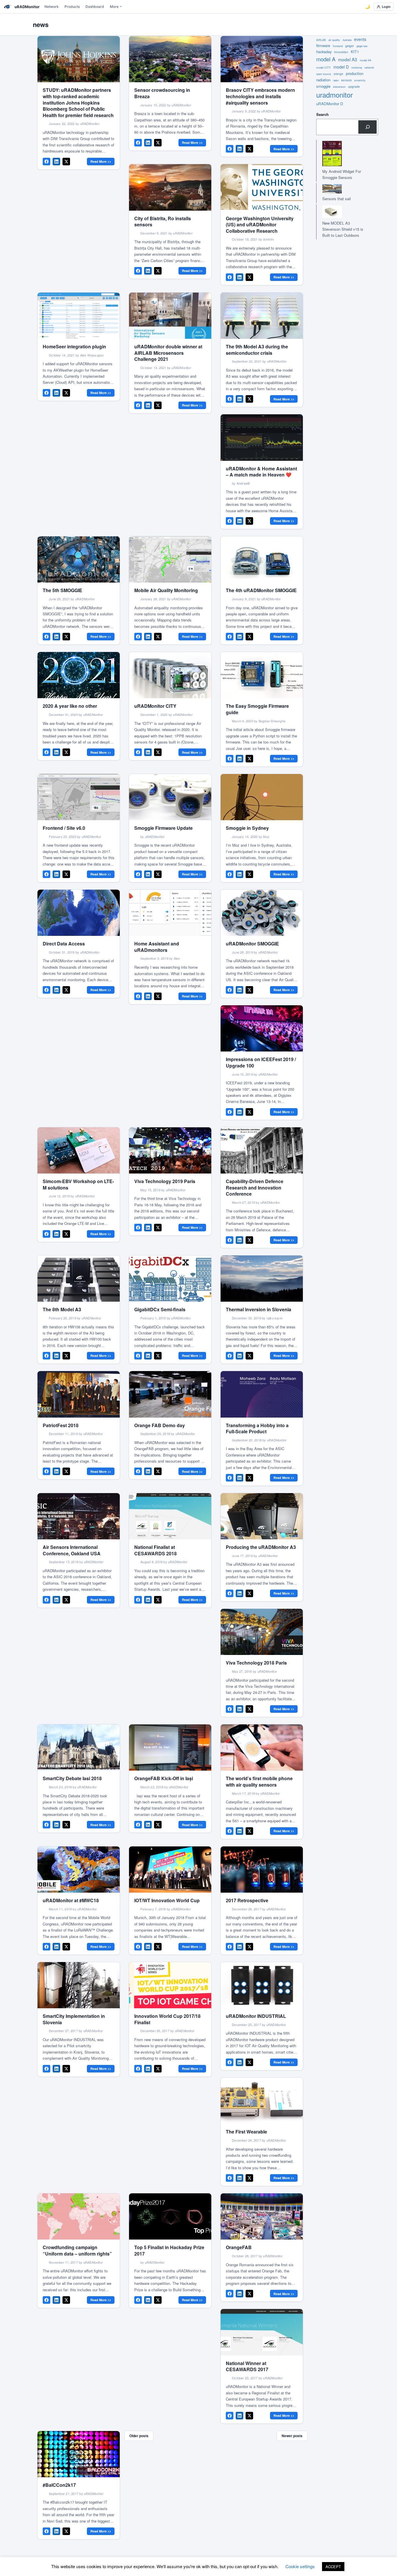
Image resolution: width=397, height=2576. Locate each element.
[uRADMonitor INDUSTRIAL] (262, 1985)
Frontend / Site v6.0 (64, 828)
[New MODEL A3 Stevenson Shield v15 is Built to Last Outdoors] (341, 212)
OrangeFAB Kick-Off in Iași (164, 1778)
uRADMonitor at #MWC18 (71, 1900)
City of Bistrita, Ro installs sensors (163, 222)
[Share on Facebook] (47, 162)
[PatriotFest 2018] (79, 1394)
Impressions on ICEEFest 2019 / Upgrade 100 (261, 1062)
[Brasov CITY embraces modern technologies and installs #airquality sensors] (262, 59)
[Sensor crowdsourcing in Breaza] (170, 59)
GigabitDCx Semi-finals (160, 1309)
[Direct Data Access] (79, 913)
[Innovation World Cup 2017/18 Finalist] (170, 1985)
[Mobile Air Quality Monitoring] (170, 559)
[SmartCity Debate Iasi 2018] (79, 1748)
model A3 (348, 59)
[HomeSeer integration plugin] (79, 316)
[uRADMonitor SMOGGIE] (262, 913)
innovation (341, 52)
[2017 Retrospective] (262, 1870)
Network (52, 7)
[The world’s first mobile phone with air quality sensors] (262, 1748)
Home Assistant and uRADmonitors (157, 947)
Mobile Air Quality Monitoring (166, 590)
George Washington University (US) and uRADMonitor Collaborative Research (260, 225)
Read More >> (101, 161)
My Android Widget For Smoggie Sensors (342, 174)
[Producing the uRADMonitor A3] (262, 1516)
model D (341, 67)
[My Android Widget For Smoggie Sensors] (341, 154)
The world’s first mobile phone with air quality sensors (259, 1781)
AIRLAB (321, 40)
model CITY (323, 68)
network (369, 68)
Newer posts (292, 2436)
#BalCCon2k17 (59, 2485)
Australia (347, 40)
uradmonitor (335, 95)
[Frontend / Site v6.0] (79, 797)
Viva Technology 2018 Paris (256, 1663)
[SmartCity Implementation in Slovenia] (79, 1985)
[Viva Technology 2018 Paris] (262, 1632)
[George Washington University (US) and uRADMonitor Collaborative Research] (262, 187)
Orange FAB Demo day (160, 1425)
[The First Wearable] (262, 2101)
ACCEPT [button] (333, 2567)
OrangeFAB (239, 2247)
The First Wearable (246, 2132)
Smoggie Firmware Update (163, 828)
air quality (334, 40)
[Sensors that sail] (341, 189)
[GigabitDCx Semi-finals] (170, 1279)
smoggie (323, 86)
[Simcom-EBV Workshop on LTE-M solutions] (79, 1150)
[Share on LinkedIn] (56, 162)
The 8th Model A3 (62, 1309)
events (360, 39)
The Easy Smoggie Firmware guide (257, 709)
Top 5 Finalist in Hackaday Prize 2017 (169, 2250)
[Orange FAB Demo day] (170, 1394)
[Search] (368, 127)
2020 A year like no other (70, 706)
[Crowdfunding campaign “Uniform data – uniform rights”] (79, 2216)
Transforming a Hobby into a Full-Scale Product (257, 1428)
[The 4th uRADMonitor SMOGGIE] (262, 559)
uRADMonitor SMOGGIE (252, 944)
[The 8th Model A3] (79, 1279)
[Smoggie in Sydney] (262, 797)
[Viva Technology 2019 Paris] (170, 1150)
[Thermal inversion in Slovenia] (262, 1279)
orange (338, 74)
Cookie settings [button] (300, 2566)
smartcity (360, 80)
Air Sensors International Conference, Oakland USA (72, 1550)
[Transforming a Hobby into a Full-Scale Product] (262, 1394)
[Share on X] (66, 162)
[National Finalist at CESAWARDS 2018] (170, 1516)
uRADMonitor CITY (155, 706)
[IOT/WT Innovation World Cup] (170, 1870)
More (114, 7)
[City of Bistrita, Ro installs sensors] (170, 187)
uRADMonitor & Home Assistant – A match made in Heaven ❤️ (261, 472)
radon (336, 80)
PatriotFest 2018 (61, 1425)
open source (324, 74)
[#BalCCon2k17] (79, 2454)
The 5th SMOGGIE (62, 590)
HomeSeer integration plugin (74, 346)
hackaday (324, 52)
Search (322, 114)
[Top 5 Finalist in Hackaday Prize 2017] (170, 2216)
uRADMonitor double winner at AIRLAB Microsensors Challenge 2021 (168, 353)
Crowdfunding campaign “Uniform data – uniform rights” (77, 2250)
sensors (346, 80)
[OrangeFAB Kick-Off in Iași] (170, 1748)
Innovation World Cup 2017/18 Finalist (167, 2019)
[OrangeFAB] (262, 2216)
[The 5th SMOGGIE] (79, 559)
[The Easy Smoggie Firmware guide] (262, 675)
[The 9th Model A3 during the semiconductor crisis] (262, 316)
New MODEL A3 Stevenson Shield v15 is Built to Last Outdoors (343, 229)
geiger (350, 46)
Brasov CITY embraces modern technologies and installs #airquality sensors (260, 96)
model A (326, 59)
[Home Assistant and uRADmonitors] (170, 913)
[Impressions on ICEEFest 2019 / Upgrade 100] (262, 1028)
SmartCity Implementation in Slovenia (74, 2019)
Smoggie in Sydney (247, 828)
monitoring (357, 68)
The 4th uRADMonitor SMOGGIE (261, 590)
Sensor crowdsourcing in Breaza (162, 93)
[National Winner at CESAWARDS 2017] (262, 2332)
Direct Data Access (64, 944)
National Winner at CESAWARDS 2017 (247, 2366)
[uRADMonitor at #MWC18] (79, 1870)
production (355, 73)
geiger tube (362, 46)
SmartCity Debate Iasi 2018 (72, 1778)
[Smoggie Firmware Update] (170, 797)
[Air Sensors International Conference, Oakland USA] (79, 1516)
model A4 (365, 60)
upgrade (354, 86)
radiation (323, 80)
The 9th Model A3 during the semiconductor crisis (257, 350)
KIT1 (355, 52)
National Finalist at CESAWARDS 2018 (155, 1550)
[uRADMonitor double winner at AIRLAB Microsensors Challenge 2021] (170, 316)
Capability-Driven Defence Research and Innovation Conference (255, 1187)
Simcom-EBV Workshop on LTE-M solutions (78, 1184)
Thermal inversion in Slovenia (259, 1309)
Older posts (139, 2436)
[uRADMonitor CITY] (170, 675)
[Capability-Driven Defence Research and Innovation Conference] (262, 1150)
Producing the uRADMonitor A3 (261, 1547)
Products (72, 7)
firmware (323, 45)
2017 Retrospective (247, 1900)
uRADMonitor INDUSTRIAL (256, 2016)
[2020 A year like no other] (79, 675)
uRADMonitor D (330, 104)
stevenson (339, 87)
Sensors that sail (337, 199)
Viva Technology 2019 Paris (165, 1181)
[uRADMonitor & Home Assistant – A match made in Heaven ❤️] (262, 437)
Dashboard (95, 7)
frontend (338, 46)
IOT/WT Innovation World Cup (167, 1900)
